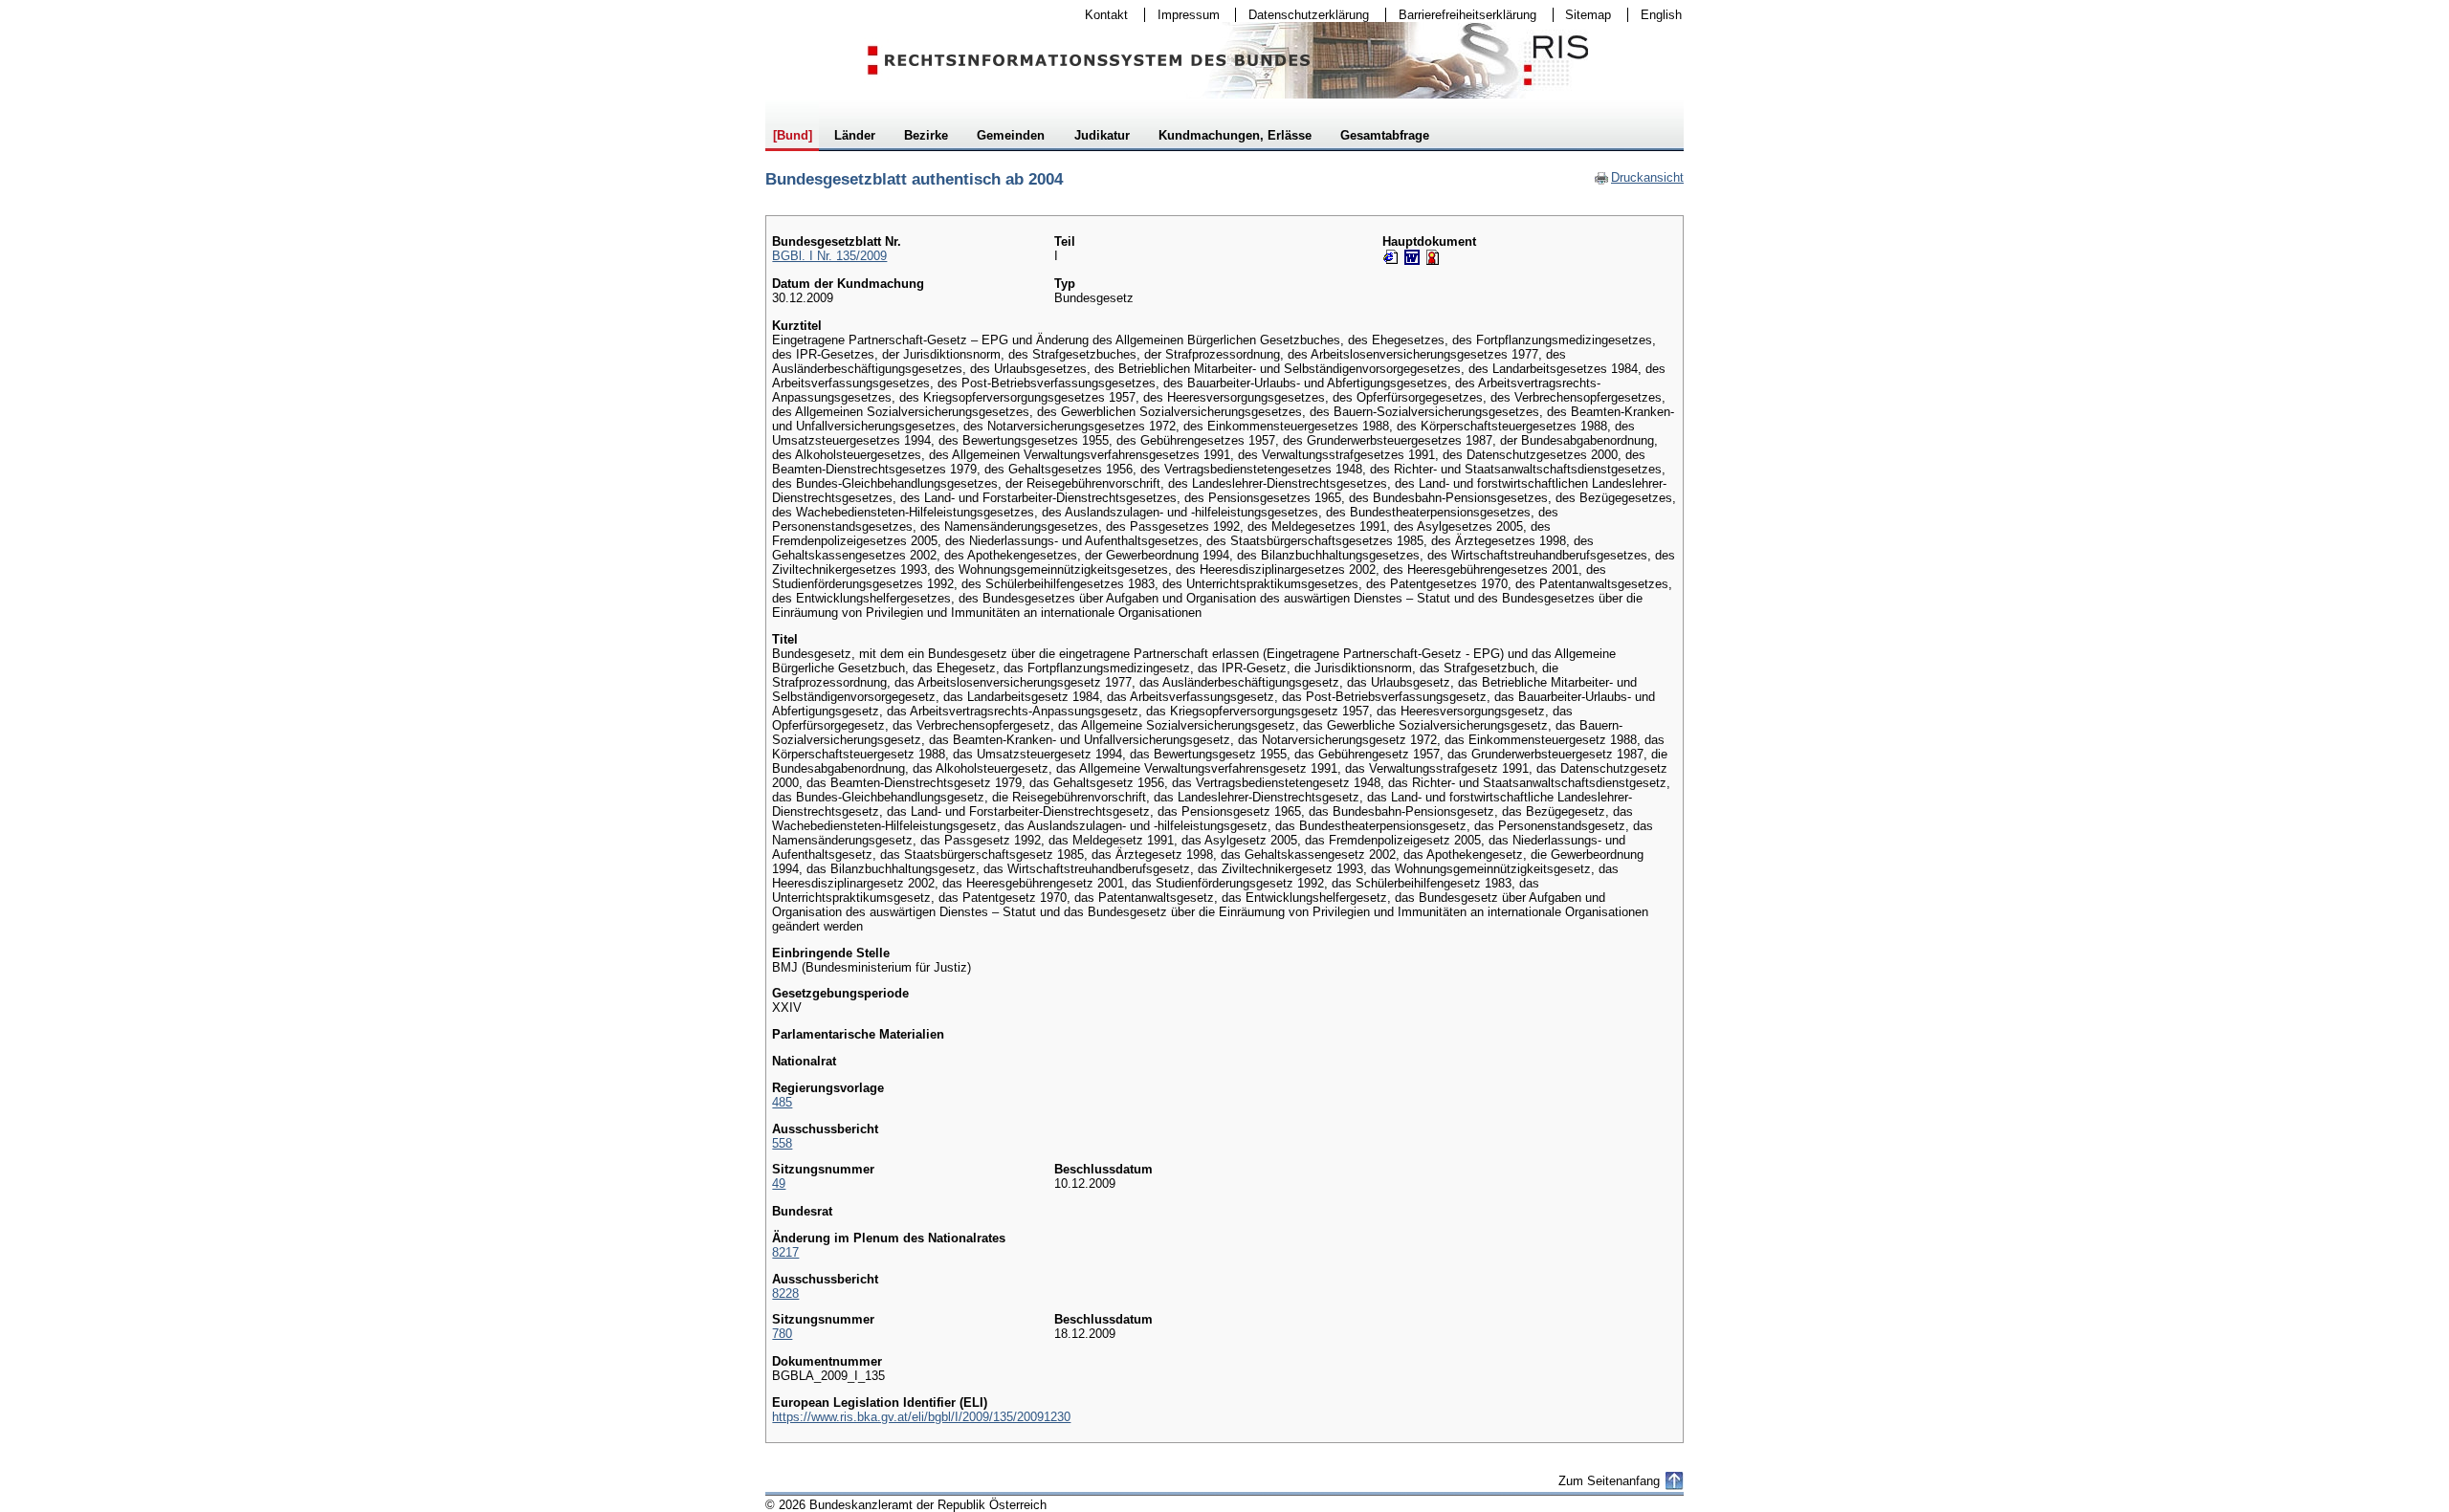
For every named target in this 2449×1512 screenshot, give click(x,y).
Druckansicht (1639, 177)
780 (782, 1334)
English (1661, 15)
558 (782, 1143)
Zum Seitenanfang (1609, 1481)
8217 (785, 1252)
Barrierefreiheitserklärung (1461, 15)
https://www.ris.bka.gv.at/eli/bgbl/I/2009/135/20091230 (921, 1417)
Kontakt (1100, 15)
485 (782, 1102)
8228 (785, 1293)
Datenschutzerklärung (1302, 15)
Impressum (1182, 15)
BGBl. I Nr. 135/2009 (829, 256)
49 (779, 1183)
